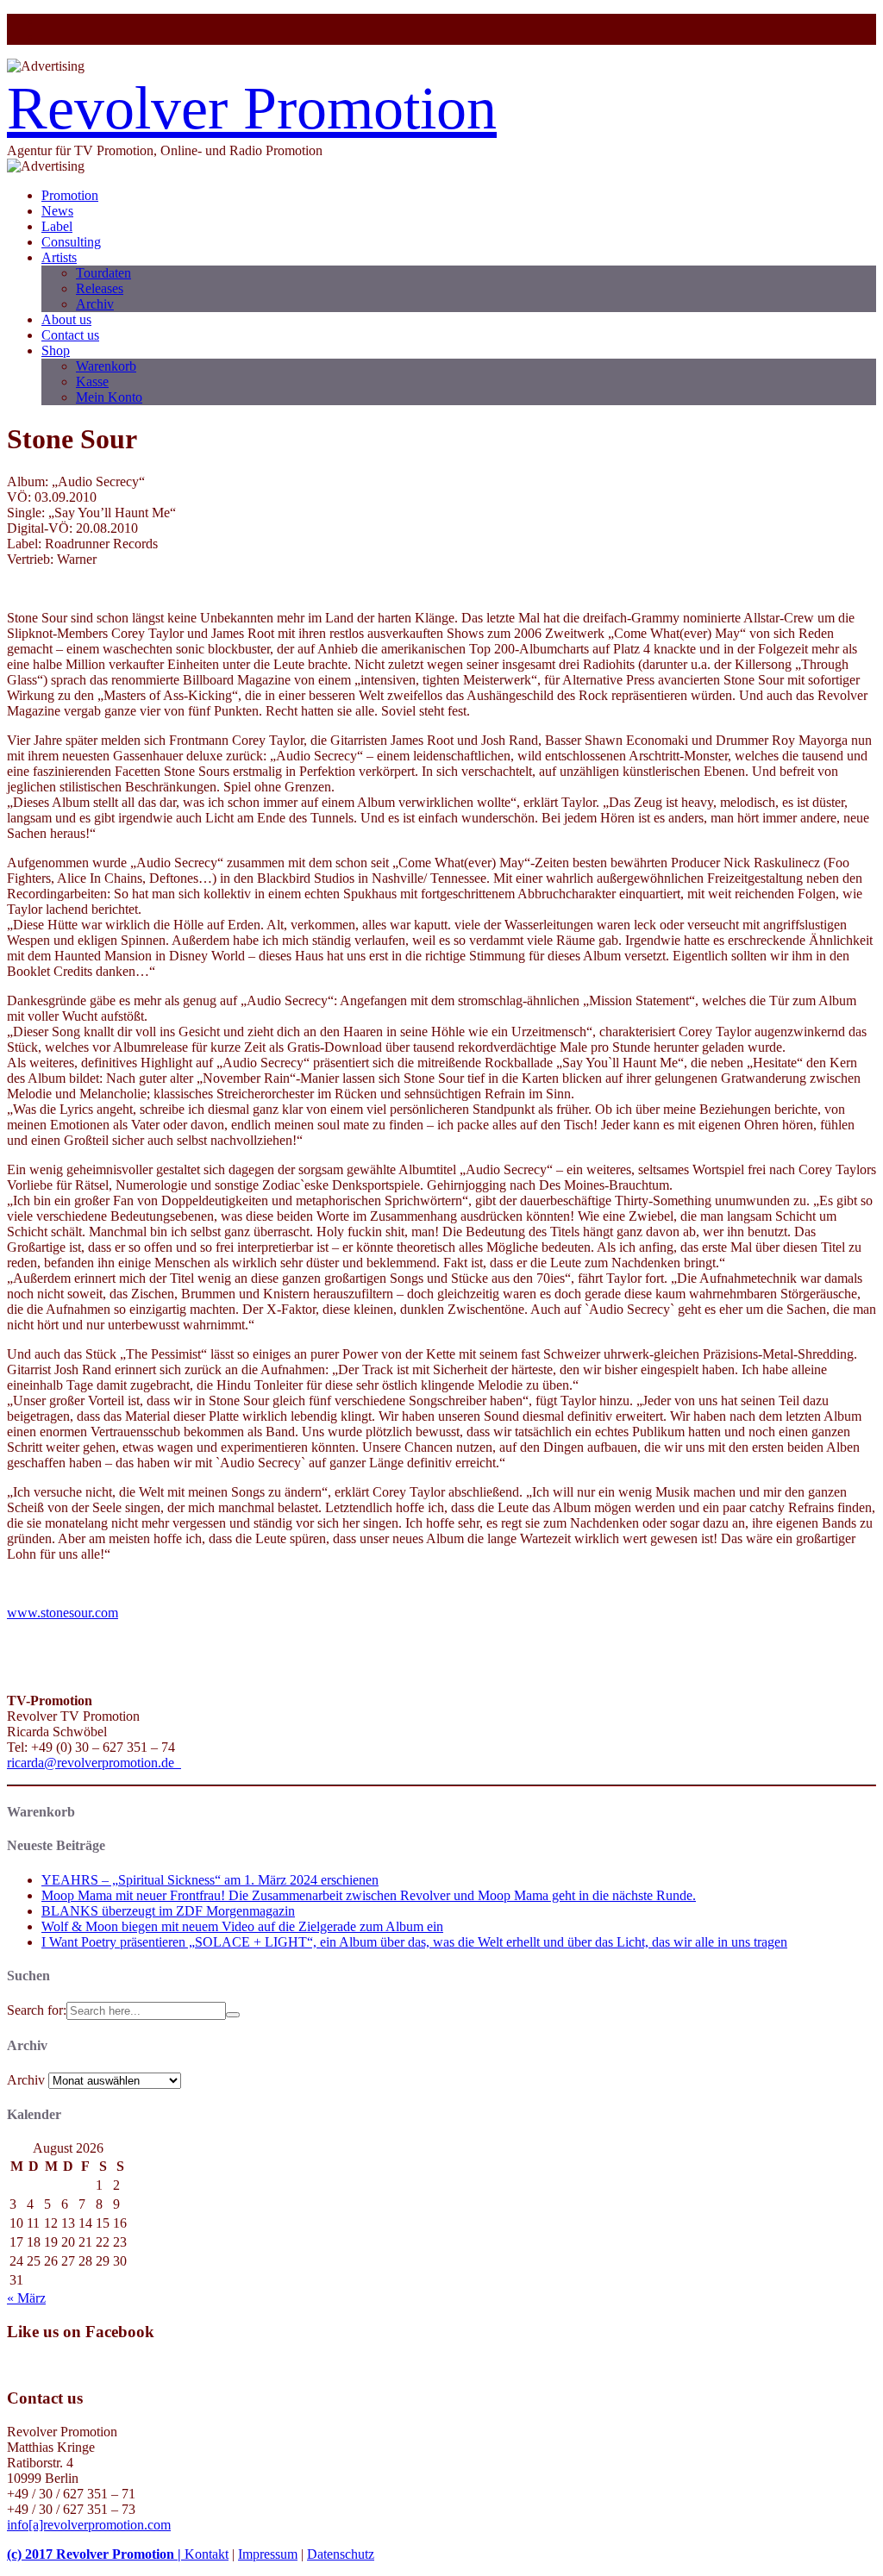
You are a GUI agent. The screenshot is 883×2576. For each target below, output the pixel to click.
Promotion (70, 195)
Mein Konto (109, 397)
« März (26, 2298)
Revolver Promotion (252, 108)
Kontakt (207, 2554)
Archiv (95, 304)
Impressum (268, 2554)
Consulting (71, 242)
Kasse (92, 381)
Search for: (37, 2010)
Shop (56, 350)
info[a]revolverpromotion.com (89, 2525)
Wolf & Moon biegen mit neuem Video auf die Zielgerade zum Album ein (242, 1926)
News (57, 211)
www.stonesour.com (63, 1613)
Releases (100, 288)
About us (66, 319)
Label (57, 226)
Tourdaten (103, 273)
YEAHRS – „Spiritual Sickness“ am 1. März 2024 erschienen (210, 1880)
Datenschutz (341, 2554)
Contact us (70, 335)
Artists (59, 257)
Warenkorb (106, 366)
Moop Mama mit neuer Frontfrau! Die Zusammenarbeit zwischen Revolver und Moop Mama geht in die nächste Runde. (369, 1895)
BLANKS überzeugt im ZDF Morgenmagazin (168, 1911)
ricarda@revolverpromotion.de (94, 1763)
